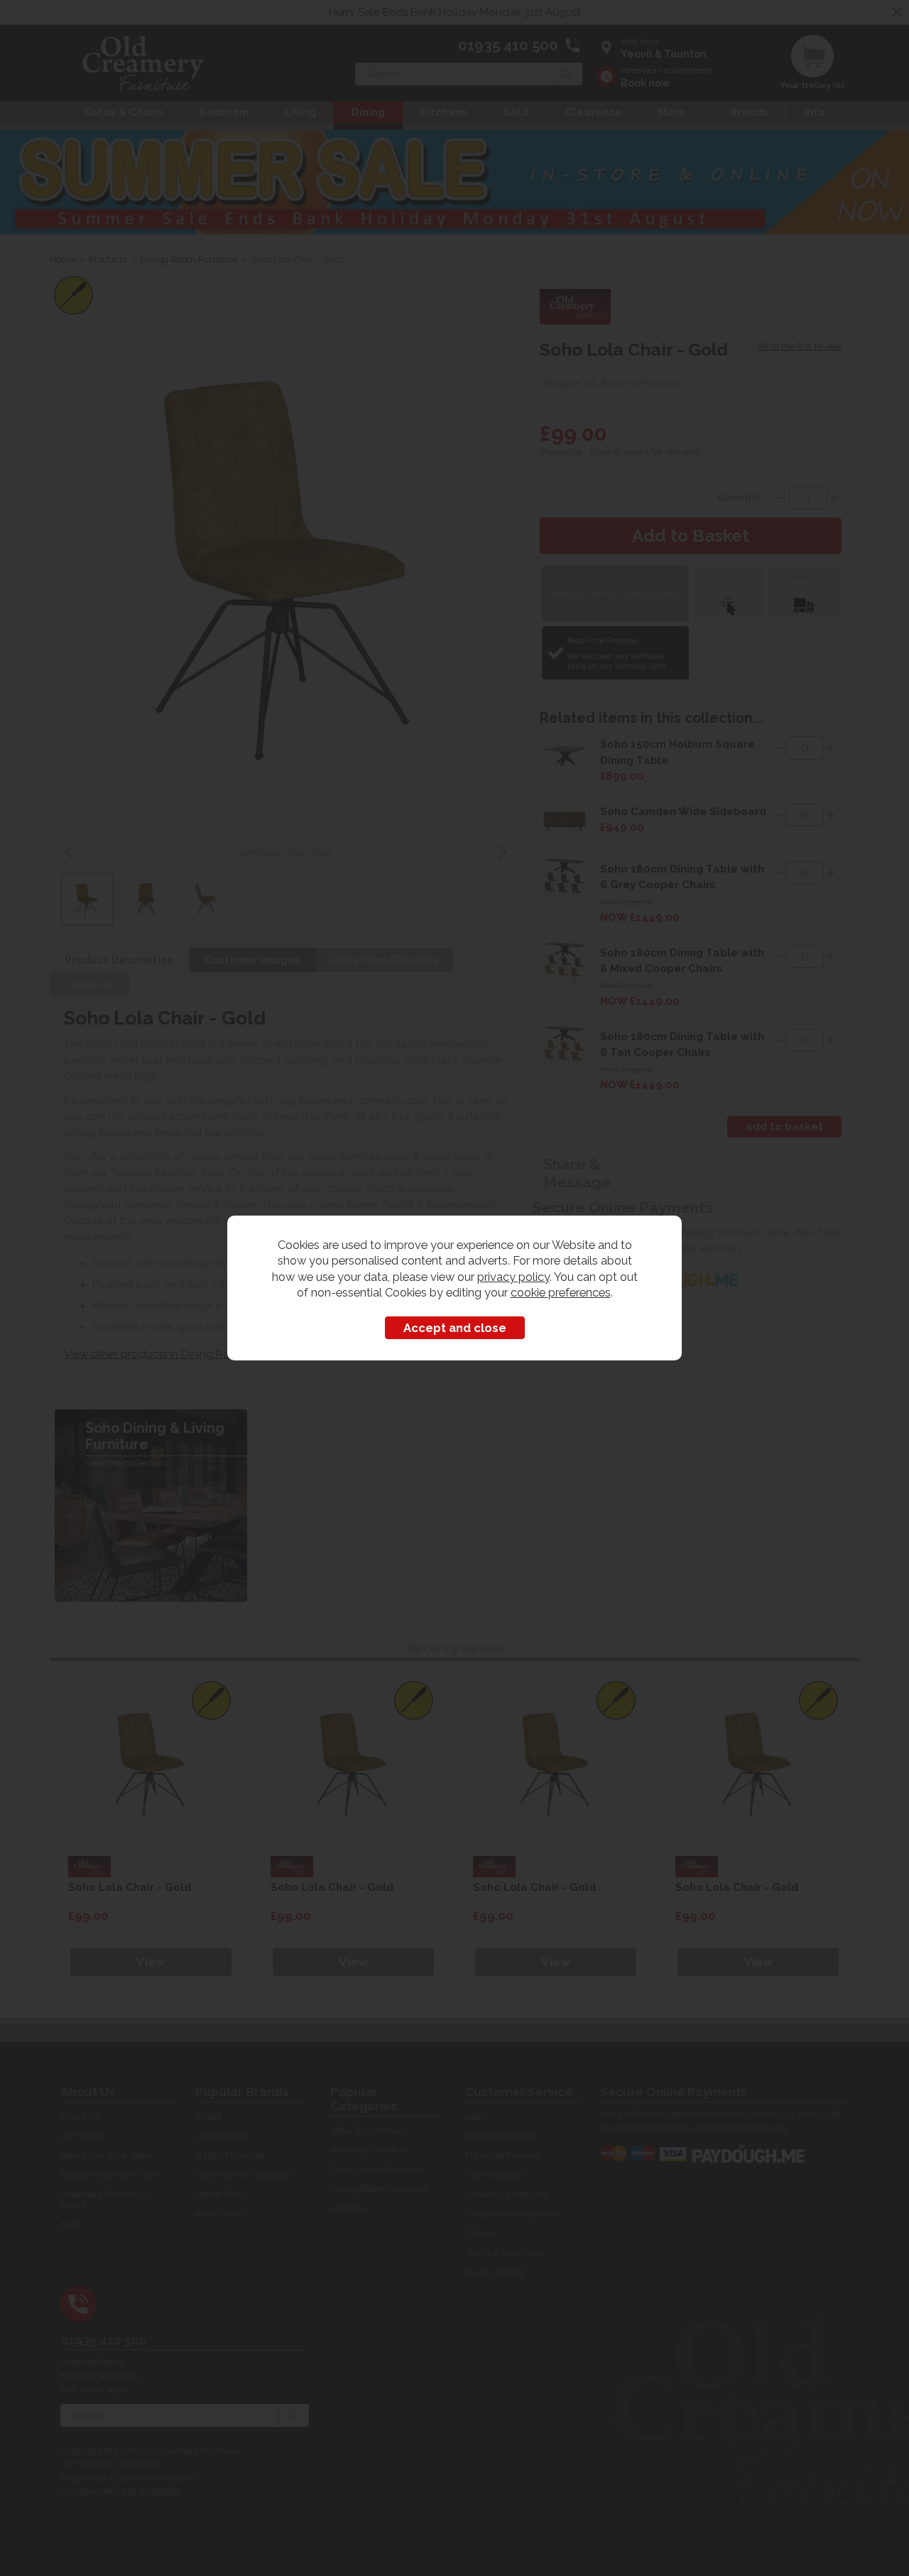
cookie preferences (561, 1292)
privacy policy (513, 1277)
